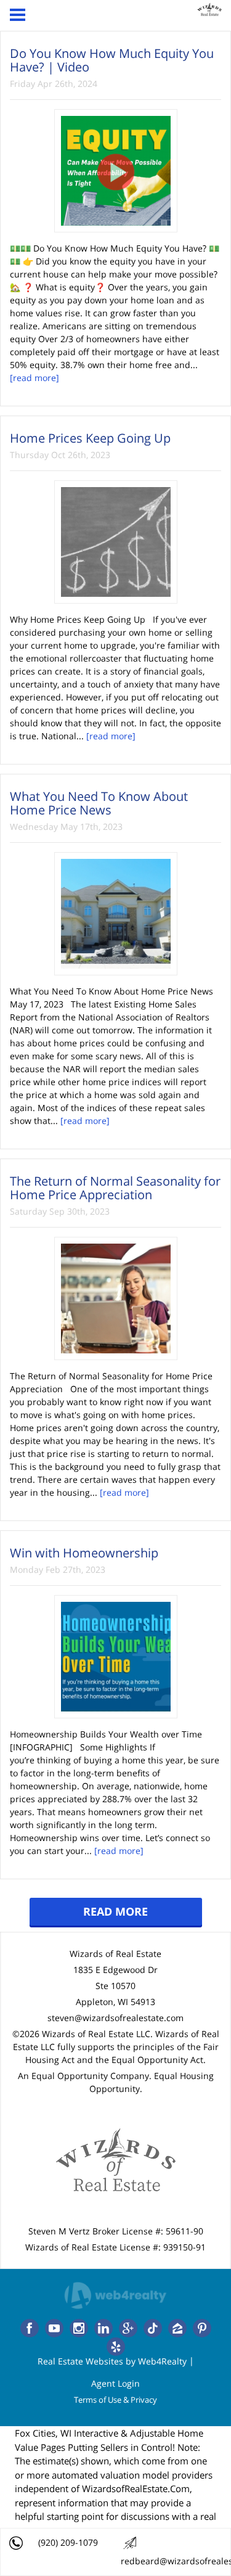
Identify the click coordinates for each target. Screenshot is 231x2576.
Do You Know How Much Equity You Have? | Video (112, 60)
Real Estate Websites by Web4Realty (112, 2361)
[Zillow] (177, 2328)
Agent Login (115, 2383)
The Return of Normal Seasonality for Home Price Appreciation (115, 1188)
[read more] (34, 378)
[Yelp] (116, 2347)
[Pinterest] (202, 2328)
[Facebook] (30, 2328)
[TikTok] (153, 2328)
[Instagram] (79, 2328)
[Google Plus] (128, 2328)
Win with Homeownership (84, 1553)
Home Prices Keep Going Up (90, 438)
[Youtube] (54, 2328)
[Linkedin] (103, 2328)
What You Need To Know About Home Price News (99, 803)
